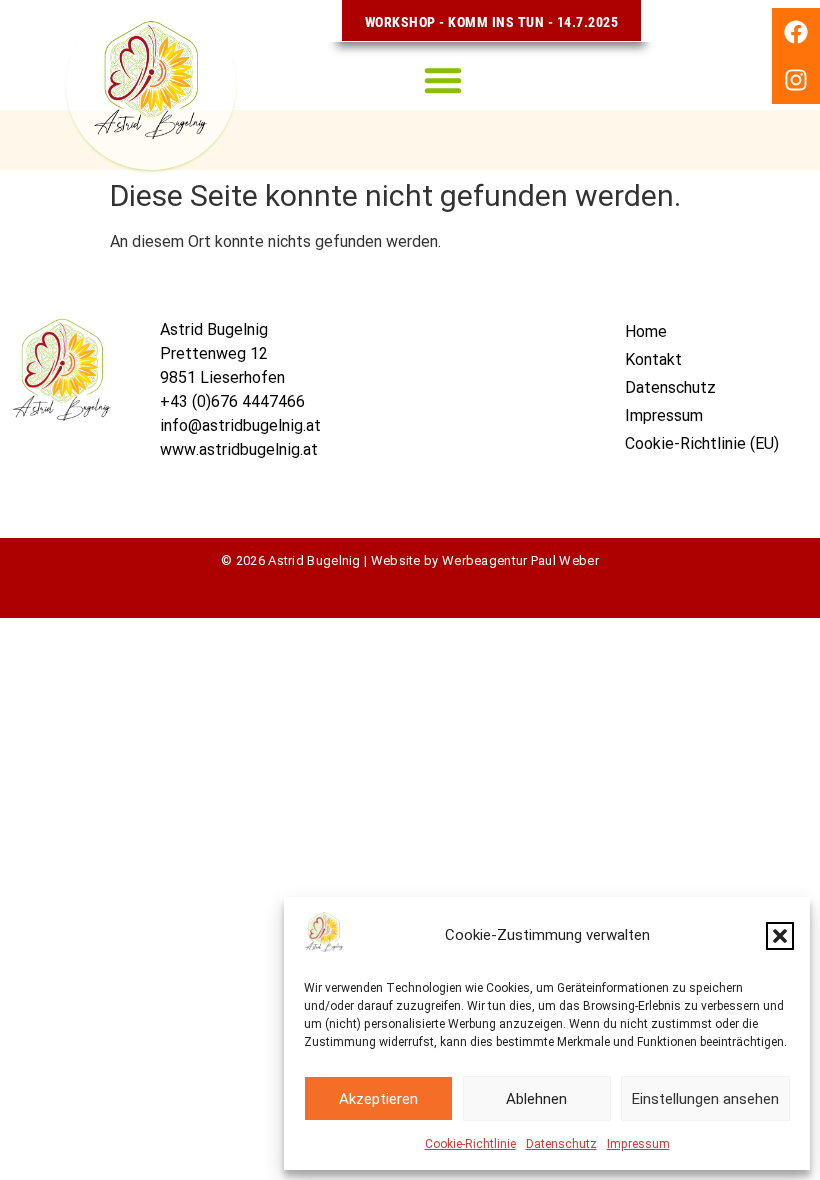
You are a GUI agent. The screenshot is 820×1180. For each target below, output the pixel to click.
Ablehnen (536, 1099)
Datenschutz (561, 1144)
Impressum (638, 1144)
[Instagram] (796, 80)
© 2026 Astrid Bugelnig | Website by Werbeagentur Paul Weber (410, 560)
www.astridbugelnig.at (239, 449)
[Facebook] (796, 32)
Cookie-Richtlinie (470, 1144)
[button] (780, 936)
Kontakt (653, 359)
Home (646, 331)
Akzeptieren (378, 1099)
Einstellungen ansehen (705, 1099)
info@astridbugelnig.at (240, 425)
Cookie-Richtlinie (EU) (702, 443)
